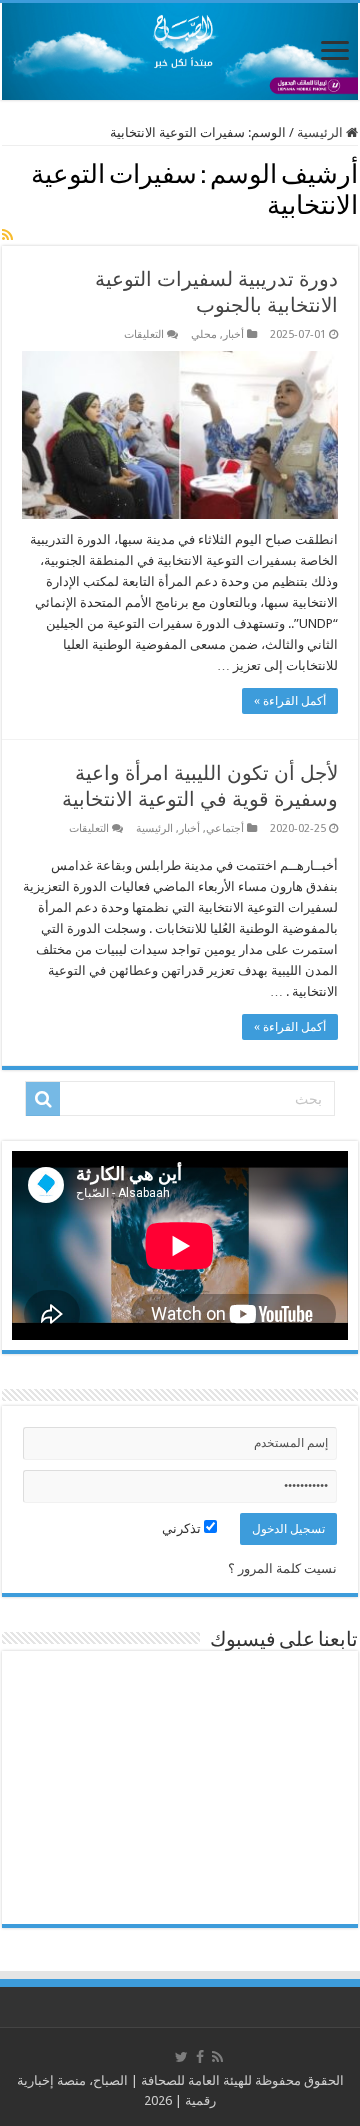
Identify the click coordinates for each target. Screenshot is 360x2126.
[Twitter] (181, 2057)
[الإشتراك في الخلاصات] (7, 235)
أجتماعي (225, 828)
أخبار (233, 334)
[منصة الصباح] (180, 51)
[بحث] (43, 1099)
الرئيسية (321, 132)
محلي (204, 334)
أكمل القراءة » (290, 701)
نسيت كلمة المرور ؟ (282, 1568)
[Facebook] (200, 2057)
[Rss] (217, 2057)
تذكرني (183, 1528)
